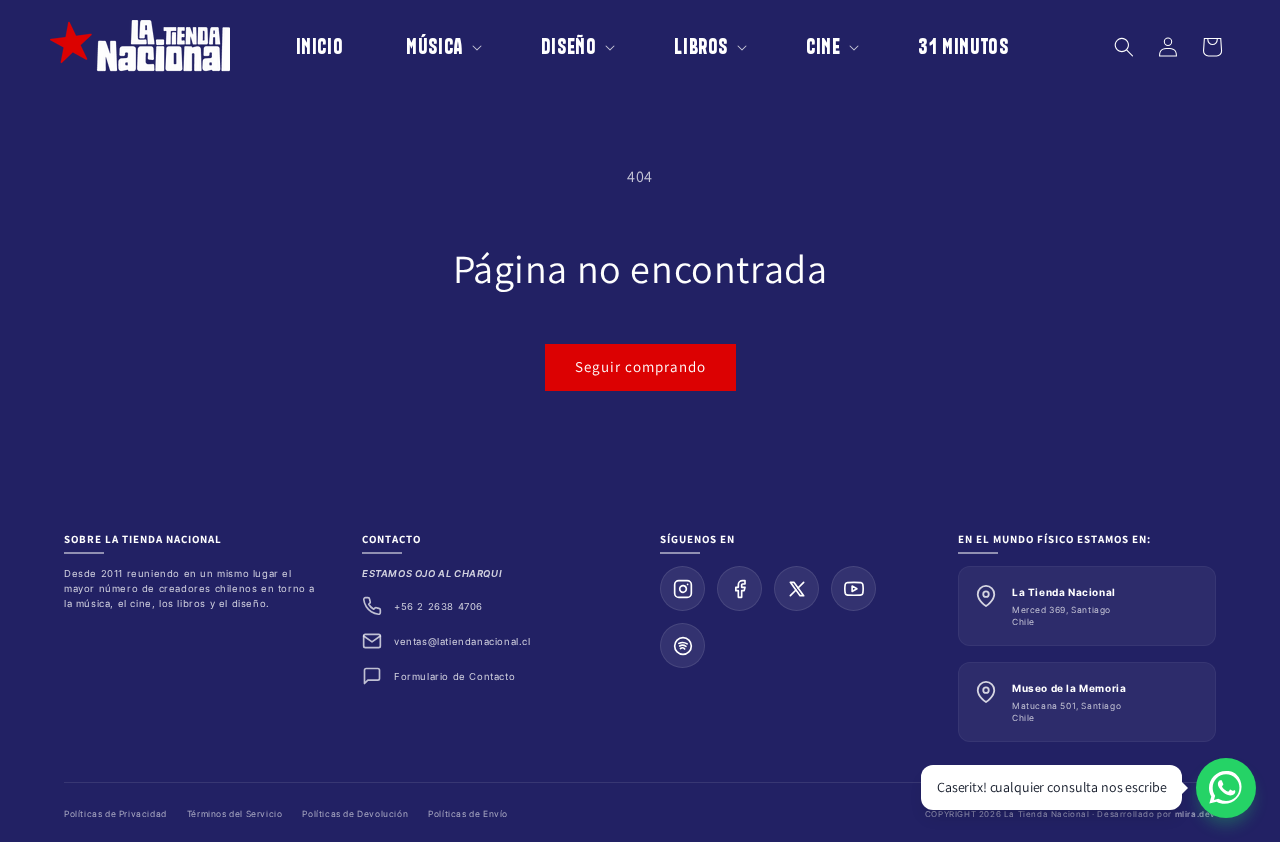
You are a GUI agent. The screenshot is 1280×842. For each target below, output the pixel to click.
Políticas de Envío (468, 814)
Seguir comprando (640, 366)
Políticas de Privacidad (115, 814)
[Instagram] (682, 588)
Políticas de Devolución (355, 814)
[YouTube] (853, 588)
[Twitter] (796, 588)
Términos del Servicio (235, 814)
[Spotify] (682, 645)
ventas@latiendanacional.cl (462, 641)
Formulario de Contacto (454, 676)
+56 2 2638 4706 (438, 606)
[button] (430, 46)
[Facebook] (739, 588)
